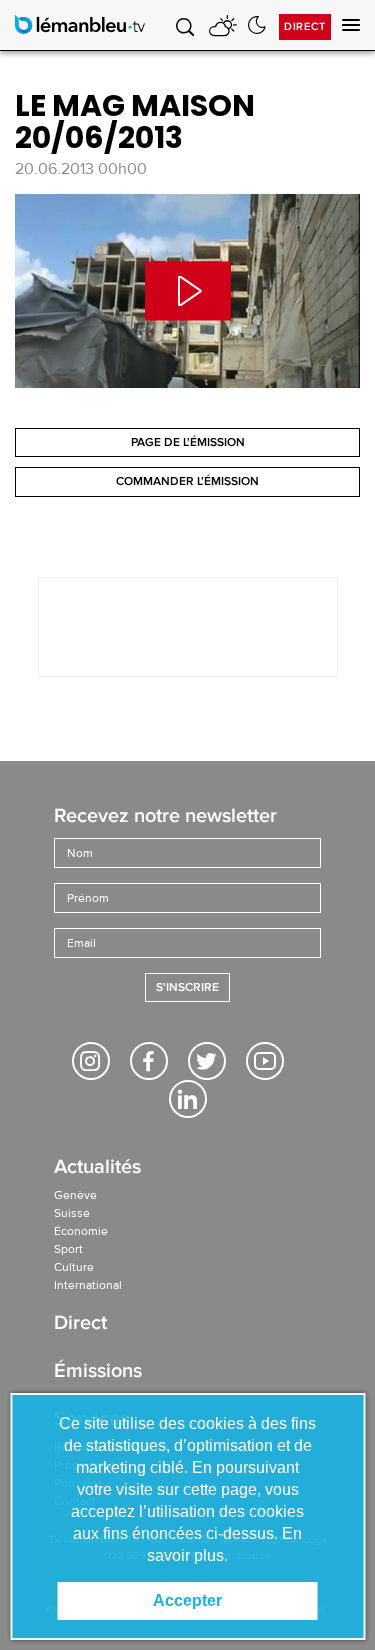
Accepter (187, 1600)
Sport (68, 1249)
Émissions (98, 1372)
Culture (74, 1267)
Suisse (72, 1213)
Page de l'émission (188, 442)
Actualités (97, 1168)
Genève (75, 1195)
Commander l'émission (187, 481)
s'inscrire (187, 987)
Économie (81, 1231)
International (88, 1285)
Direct (305, 26)
